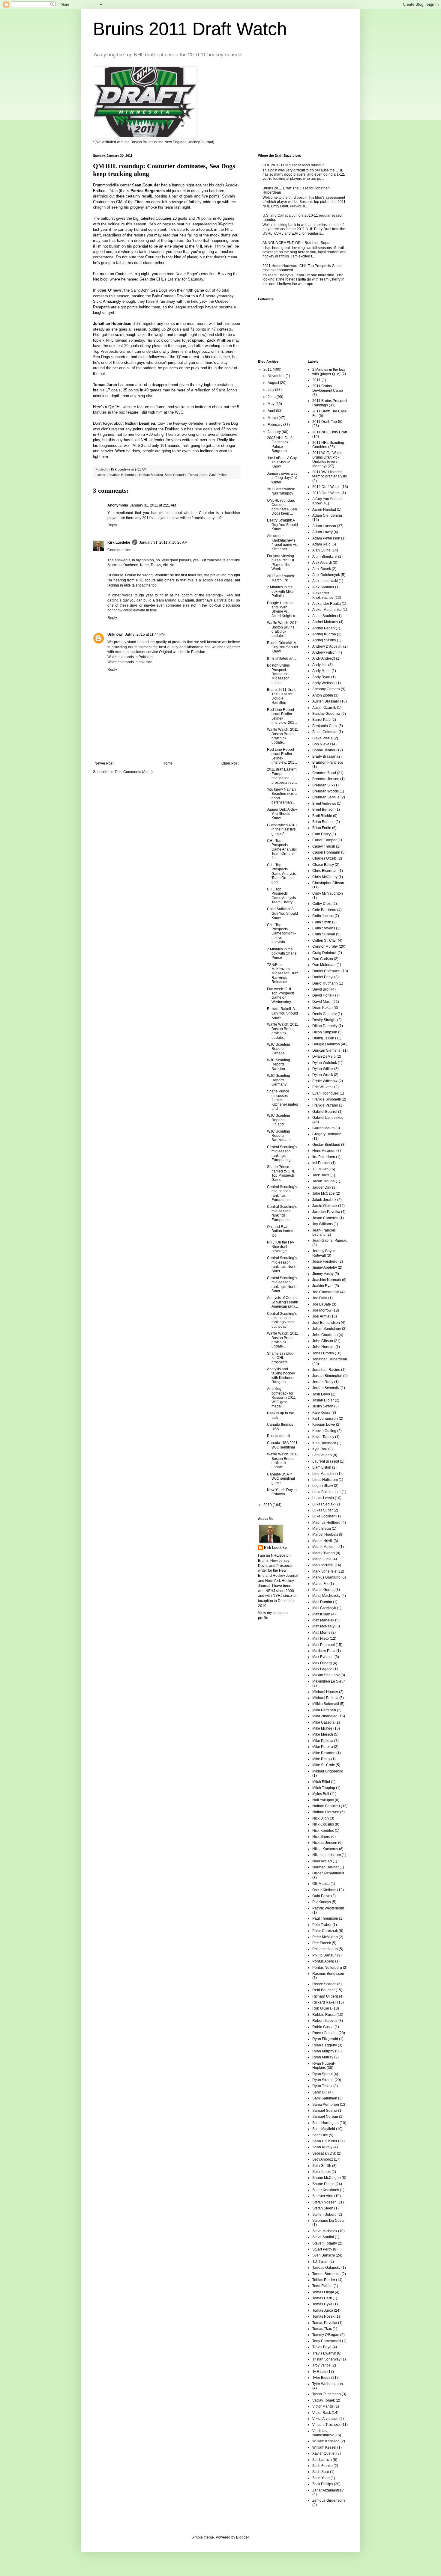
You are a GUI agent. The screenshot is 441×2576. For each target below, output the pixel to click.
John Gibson (323, 1341)
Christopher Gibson (328, 883)
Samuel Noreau (325, 2117)
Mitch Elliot (321, 1782)
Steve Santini (323, 2237)
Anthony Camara (326, 689)
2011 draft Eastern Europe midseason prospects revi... (282, 776)
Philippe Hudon (325, 1949)
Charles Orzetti (324, 858)
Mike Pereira (323, 1747)
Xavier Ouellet (324, 2453)
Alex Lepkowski (325, 581)
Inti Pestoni (321, 1163)
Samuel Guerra (325, 2111)
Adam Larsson (324, 526)
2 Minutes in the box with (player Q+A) (329, 372)
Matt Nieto (321, 1639)
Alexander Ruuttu (327, 604)
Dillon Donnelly (325, 1026)
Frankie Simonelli (327, 1099)
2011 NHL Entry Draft (330, 432)
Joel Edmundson (326, 1323)
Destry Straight (324, 1020)
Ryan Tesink (322, 2086)
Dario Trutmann (325, 983)
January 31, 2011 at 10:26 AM (163, 542)
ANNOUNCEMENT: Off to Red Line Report (297, 243)
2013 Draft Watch (326, 493)
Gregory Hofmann (327, 1134)
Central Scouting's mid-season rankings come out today (282, 1320)
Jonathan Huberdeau (122, 475)
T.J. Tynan (320, 2262)
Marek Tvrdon (324, 1553)
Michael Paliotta (325, 1698)
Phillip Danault (324, 1955)
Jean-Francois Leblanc (324, 1232)
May (271, 404)
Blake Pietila (322, 738)
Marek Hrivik (322, 1541)
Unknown (115, 634)
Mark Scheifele (324, 1571)
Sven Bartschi (324, 2255)
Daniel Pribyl (323, 977)
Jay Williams (322, 1224)
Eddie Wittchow (325, 1081)
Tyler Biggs (321, 2378)
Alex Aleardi (322, 563)
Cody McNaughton (328, 893)
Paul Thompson (325, 1918)
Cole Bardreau (324, 910)
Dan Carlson (323, 959)
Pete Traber (322, 1925)
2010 (268, 1505)
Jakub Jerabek (324, 1200)
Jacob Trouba (324, 1181)
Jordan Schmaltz (326, 1388)
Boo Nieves (322, 744)
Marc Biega (322, 1529)
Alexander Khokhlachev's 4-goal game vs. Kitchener (282, 542)
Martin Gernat (323, 1590)
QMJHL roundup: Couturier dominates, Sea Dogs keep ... (282, 507)
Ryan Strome (323, 2080)
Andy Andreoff (324, 658)
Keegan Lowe (324, 1425)
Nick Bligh (321, 1818)
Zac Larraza (322, 2460)
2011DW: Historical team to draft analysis (330, 474)
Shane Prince (323, 2184)
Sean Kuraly (322, 2147)
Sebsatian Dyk (324, 2153)
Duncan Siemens (326, 1050)
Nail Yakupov (323, 1800)
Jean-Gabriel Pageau (330, 1240)
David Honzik (323, 995)
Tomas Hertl (322, 2298)
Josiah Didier (323, 1400)
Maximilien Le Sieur (328, 1681)
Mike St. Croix (324, 1765)
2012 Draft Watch (326, 487)
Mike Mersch (323, 1734)
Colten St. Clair (325, 940)
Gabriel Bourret (325, 1112)
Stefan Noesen (324, 2202)
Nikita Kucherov (325, 1849)
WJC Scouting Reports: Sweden (279, 1064)
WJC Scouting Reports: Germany (279, 1080)
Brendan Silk (323, 785)
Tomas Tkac (322, 2329)
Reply (112, 525)
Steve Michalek (325, 2231)
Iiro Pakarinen (324, 1157)
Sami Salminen (325, 2098)
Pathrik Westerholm (328, 1908)
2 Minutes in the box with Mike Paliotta (280, 591)
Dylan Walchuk (325, 1063)
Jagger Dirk (322, 1187)
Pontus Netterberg (327, 1968)
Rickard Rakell (324, 2002)
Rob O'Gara (322, 2008)
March (273, 418)
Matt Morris (321, 1633)
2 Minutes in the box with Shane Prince (282, 954)
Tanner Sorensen (326, 2274)
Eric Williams (323, 1087)
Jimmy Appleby (325, 1267)
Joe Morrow (322, 1310)
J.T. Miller (320, 1169)
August (274, 383)
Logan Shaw (323, 1486)
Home (168, 763)
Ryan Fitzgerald (325, 2039)
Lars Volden (322, 1455)
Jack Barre (321, 1175)
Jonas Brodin (323, 1353)
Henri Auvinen (324, 1151)
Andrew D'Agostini (327, 646)
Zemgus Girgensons (329, 2500)
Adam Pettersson (326, 538)
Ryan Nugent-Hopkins (324, 2066)
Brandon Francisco (328, 762)
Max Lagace (322, 1669)
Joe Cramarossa (326, 1292)
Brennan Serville (326, 797)
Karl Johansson (325, 1419)
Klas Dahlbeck (324, 1443)
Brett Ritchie (322, 816)
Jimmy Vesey (323, 1274)
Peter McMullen (325, 1937)
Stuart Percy (322, 2249)
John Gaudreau (325, 1335)
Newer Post (104, 763)
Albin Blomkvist (325, 557)
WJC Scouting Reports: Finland (279, 1120)
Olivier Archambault (328, 1873)
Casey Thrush (324, 846)
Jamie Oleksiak (325, 1206)
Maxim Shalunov (326, 1675)
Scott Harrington (325, 2123)
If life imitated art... (282, 658)
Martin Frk (320, 1584)
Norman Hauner (325, 1867)
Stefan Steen (323, 2208)
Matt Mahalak (323, 1620)
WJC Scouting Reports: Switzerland (279, 1136)
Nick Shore (321, 1837)
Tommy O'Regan (326, 2335)
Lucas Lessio (323, 1498)
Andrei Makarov (325, 622)
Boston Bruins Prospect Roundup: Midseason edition (278, 674)
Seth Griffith (322, 2166)
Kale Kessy (321, 1413)
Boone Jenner (324, 750)
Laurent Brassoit (326, 1461)
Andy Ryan (321, 677)
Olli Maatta (321, 1884)
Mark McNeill (323, 1565)
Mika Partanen (324, 1710)
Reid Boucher (324, 1990)
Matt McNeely (323, 1626)
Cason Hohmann (326, 852)
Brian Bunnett (323, 822)
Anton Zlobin (323, 695)
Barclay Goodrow (326, 714)
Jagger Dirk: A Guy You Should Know (282, 814)
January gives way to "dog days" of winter (282, 478)
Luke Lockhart (324, 1516)
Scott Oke (320, 2135)
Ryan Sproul (322, 2074)
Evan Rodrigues (325, 1093)
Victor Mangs (323, 2406)
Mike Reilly (321, 1759)
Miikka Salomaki (326, 1704)
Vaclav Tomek (324, 2400)
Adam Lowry (322, 532)
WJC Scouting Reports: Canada (279, 1049)
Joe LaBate (322, 1304)
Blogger (242, 2537)
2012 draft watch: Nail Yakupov (281, 491)
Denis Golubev (324, 1014)
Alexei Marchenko (327, 610)
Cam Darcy (321, 834)
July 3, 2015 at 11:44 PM (145, 634)
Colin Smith (322, 922)
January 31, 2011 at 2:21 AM (153, 505)
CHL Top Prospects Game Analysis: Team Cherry (282, 896)
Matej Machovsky (326, 1596)
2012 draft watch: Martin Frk (281, 578)
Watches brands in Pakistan (130, 657)
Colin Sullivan (324, 934)
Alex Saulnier (323, 587)
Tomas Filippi (323, 2292)
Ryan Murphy (323, 2051)
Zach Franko (322, 2466)
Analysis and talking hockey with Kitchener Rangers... (281, 1376)
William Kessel (324, 2447)
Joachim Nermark (327, 1280)
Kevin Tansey (323, 1437)
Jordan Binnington (327, 1376)
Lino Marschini (324, 1474)
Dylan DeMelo (324, 1056)
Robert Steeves (325, 2021)
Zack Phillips (218, 475)
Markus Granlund (326, 1577)
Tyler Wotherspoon (328, 2384)
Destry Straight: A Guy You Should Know (282, 525)
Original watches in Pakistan (182, 652)
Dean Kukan (322, 1008)
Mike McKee (322, 1728)
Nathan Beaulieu (151, 475)
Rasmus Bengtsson (328, 1974)
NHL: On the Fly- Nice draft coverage (280, 1247)
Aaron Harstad (324, 510)
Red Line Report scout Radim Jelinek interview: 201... (282, 716)
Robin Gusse (323, 2027)
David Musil (322, 1002)
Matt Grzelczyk (324, 1608)
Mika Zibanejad (325, 1716)
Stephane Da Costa (328, 2221)
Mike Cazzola (323, 1722)
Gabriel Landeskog (328, 1118)
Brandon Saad (324, 773)
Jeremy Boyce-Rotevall (324, 1253)
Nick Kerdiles (323, 1831)
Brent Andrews (324, 804)
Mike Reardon (324, 1753)
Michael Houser (325, 1692)
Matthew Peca (324, 1651)
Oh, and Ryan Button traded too (280, 1231)
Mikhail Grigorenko (328, 1771)
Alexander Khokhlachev (323, 595)
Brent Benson (323, 810)
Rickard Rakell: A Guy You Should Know (282, 1013)
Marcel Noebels (325, 1535)
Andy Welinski (324, 683)
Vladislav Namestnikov (323, 2433)
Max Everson (323, 1657)
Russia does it (279, 1436)
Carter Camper (324, 840)
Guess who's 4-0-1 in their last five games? (282, 829)
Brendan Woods (325, 791)
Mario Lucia (322, 1559)
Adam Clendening (327, 515)
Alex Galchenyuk (326, 575)
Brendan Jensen (326, 779)
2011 (268, 370)
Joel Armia (321, 1316)
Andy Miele (321, 671)
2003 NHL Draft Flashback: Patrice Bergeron (280, 444)
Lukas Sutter (322, 1510)
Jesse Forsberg (325, 1261)
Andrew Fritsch (324, 652)
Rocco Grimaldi (325, 2033)
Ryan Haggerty (325, 2045)
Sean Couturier (175, 475)
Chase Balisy (323, 865)
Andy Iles (320, 665)
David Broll (321, 989)
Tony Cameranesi (327, 2341)
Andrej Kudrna (324, 634)
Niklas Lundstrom (327, 1855)
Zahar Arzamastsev (328, 2490)
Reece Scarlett (324, 1984)
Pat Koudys (322, 1902)
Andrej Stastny (324, 640)
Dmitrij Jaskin (323, 1038)
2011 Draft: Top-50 (327, 422)
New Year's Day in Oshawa (282, 1492)
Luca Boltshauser (327, 1492)
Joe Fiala (320, 1298)
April (272, 411)
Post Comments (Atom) (134, 772)
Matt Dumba (322, 1602)
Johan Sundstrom (327, 1329)
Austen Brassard (326, 701)
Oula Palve (321, 1896)
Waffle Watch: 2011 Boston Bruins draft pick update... (283, 629)
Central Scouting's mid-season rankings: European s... (282, 1193)
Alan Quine (321, 550)
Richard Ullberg (325, 1996)
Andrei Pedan (324, 628)
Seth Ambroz (323, 2159)
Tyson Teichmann (327, 2394)
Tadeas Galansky (326, 2268)
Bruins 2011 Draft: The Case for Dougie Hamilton (282, 696)
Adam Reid (321, 544)
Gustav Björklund (326, 1145)
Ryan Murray (323, 2057)
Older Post (230, 763)
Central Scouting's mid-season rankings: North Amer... (282, 1264)
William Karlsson (326, 2441)
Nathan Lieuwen (326, 1812)
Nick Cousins (323, 1824)
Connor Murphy (325, 946)
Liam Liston (322, 1467)
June (272, 397)
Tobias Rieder (324, 2280)
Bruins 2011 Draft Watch (190, 29)
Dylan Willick (323, 1069)
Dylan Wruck (323, 1075)
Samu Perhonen (326, 2105)
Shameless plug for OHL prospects (280, 1358)
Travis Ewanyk (324, 2353)
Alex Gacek (322, 569)
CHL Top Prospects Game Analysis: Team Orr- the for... (282, 849)
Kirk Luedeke (119, 542)
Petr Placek (322, 1943)
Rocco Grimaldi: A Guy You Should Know (282, 647)
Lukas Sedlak (323, 1504)
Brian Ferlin (322, 828)
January (275, 432)
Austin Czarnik (324, 708)
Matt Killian (321, 1614)
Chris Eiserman (325, 871)
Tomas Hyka (322, 2304)
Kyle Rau (320, 1449)
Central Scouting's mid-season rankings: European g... (282, 1153)
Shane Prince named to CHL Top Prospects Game (281, 1173)
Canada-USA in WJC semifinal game (281, 1479)
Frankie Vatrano (325, 1105)
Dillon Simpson (325, 1032)
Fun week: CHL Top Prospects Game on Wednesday (281, 995)
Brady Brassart (324, 756)
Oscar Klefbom (324, 1890)
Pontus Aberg (323, 1961)
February (275, 425)
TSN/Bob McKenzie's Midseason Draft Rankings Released (283, 973)
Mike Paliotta (323, 1741)
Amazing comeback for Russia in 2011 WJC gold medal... (281, 1398)
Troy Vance (321, 2365)
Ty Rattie (319, 2372)
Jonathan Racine (326, 1370)
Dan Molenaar (324, 965)
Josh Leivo (321, 1394)
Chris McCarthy (325, 877)
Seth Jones (321, 2172)
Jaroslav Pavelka (326, 1212)
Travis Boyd (322, 2347)
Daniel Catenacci (326, 971)
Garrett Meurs (323, 1128)
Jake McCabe (324, 1193)
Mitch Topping (324, 1788)
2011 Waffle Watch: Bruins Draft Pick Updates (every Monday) (328, 459)
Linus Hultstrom (325, 1480)
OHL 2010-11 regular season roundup (294, 165)
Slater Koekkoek (326, 2190)
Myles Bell (321, 1794)
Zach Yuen (321, 2478)
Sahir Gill (320, 2092)
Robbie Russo (324, 2015)
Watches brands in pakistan (130, 662)
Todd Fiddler (322, 2286)
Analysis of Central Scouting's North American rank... (283, 1302)
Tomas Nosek (323, 2316)
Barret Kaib (321, 720)
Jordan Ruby (323, 1382)
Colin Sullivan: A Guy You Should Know (282, 913)
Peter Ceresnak (325, 1931)
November (277, 376)
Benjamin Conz (325, 726)
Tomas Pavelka (325, 2323)
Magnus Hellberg (326, 1523)
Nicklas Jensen (325, 1843)
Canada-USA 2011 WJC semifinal (282, 1445)
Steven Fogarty (325, 2243)
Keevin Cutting (324, 1431)
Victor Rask (322, 2413)
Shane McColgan (327, 2178)
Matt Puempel (324, 1645)
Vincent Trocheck (326, 2425)
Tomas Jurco (198, 475)
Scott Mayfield (324, 2129)
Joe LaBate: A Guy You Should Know (282, 462)
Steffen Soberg (324, 2215)
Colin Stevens (324, 928)
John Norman (323, 1347)
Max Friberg (322, 1663)
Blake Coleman (325, 732)
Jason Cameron (325, 1218)
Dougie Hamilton (326, 1044)
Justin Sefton (323, 1406)
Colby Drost (322, 904)
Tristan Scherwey (326, 2359)
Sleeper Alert (323, 2196)
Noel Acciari (322, 1861)
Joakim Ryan (323, 1286)
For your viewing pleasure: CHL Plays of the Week (281, 562)
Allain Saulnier (324, 616)
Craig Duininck (324, 953)
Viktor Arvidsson (325, 2419)
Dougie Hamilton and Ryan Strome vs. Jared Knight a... (282, 609)
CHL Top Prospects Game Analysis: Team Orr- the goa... (282, 874)
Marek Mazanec (325, 1547)
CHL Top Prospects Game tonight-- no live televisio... (281, 934)
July (271, 390)
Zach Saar (321, 2472)
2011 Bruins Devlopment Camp (328, 388)
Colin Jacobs (323, 916)
